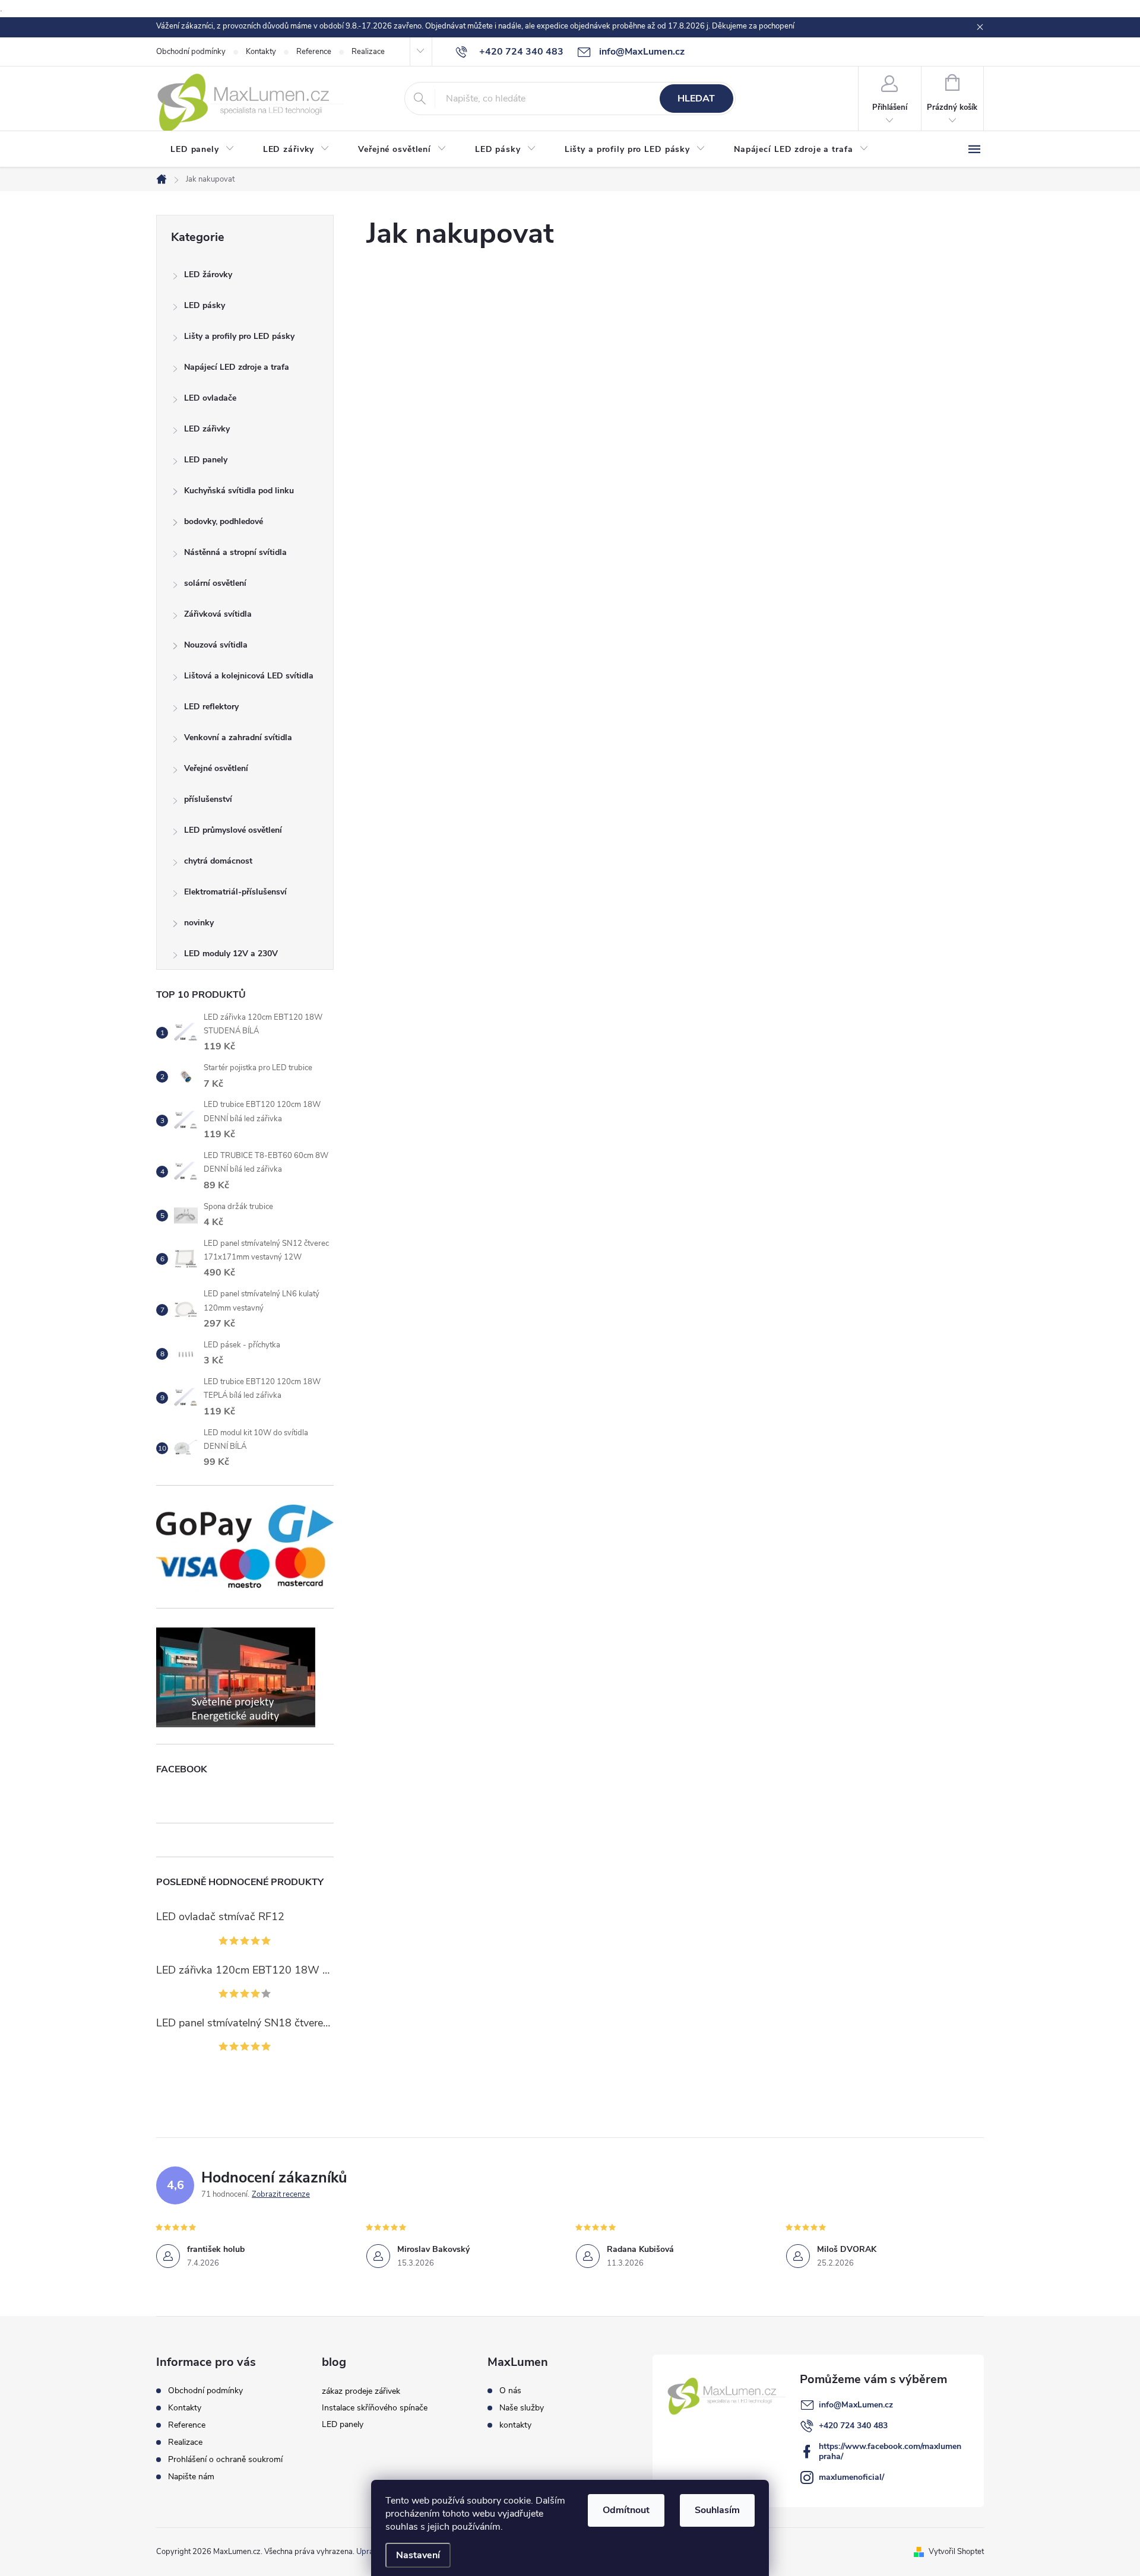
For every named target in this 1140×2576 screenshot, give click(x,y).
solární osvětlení (215, 583)
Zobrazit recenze (281, 2194)
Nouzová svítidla (216, 645)
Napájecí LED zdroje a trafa (237, 367)
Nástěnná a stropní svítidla (235, 552)
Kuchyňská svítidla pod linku (239, 491)
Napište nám (191, 2477)
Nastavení (418, 2555)
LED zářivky (207, 429)
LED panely (206, 460)
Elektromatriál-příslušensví (235, 892)
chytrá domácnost (218, 861)
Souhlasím (717, 2510)
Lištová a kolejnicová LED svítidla (249, 676)
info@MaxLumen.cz (856, 2405)
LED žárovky (208, 275)
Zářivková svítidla (218, 614)
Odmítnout (626, 2510)
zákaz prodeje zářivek (361, 2391)
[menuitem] (202, 150)
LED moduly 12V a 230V (231, 954)
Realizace (368, 52)
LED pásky (205, 305)
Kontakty (261, 52)
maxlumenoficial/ (851, 2477)
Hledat (696, 99)
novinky (199, 923)
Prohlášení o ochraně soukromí (225, 2459)
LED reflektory (211, 707)
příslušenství (208, 799)
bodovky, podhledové (224, 521)
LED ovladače (210, 398)
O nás (510, 2391)
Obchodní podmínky (191, 52)
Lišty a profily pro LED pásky (239, 336)
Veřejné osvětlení (216, 768)
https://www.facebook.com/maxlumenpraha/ (890, 2451)
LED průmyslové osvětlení (233, 830)
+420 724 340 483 (853, 2426)
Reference (314, 52)
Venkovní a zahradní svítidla (238, 737)
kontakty (515, 2425)
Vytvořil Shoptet (956, 2552)
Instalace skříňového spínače (375, 2408)
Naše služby (522, 2408)
